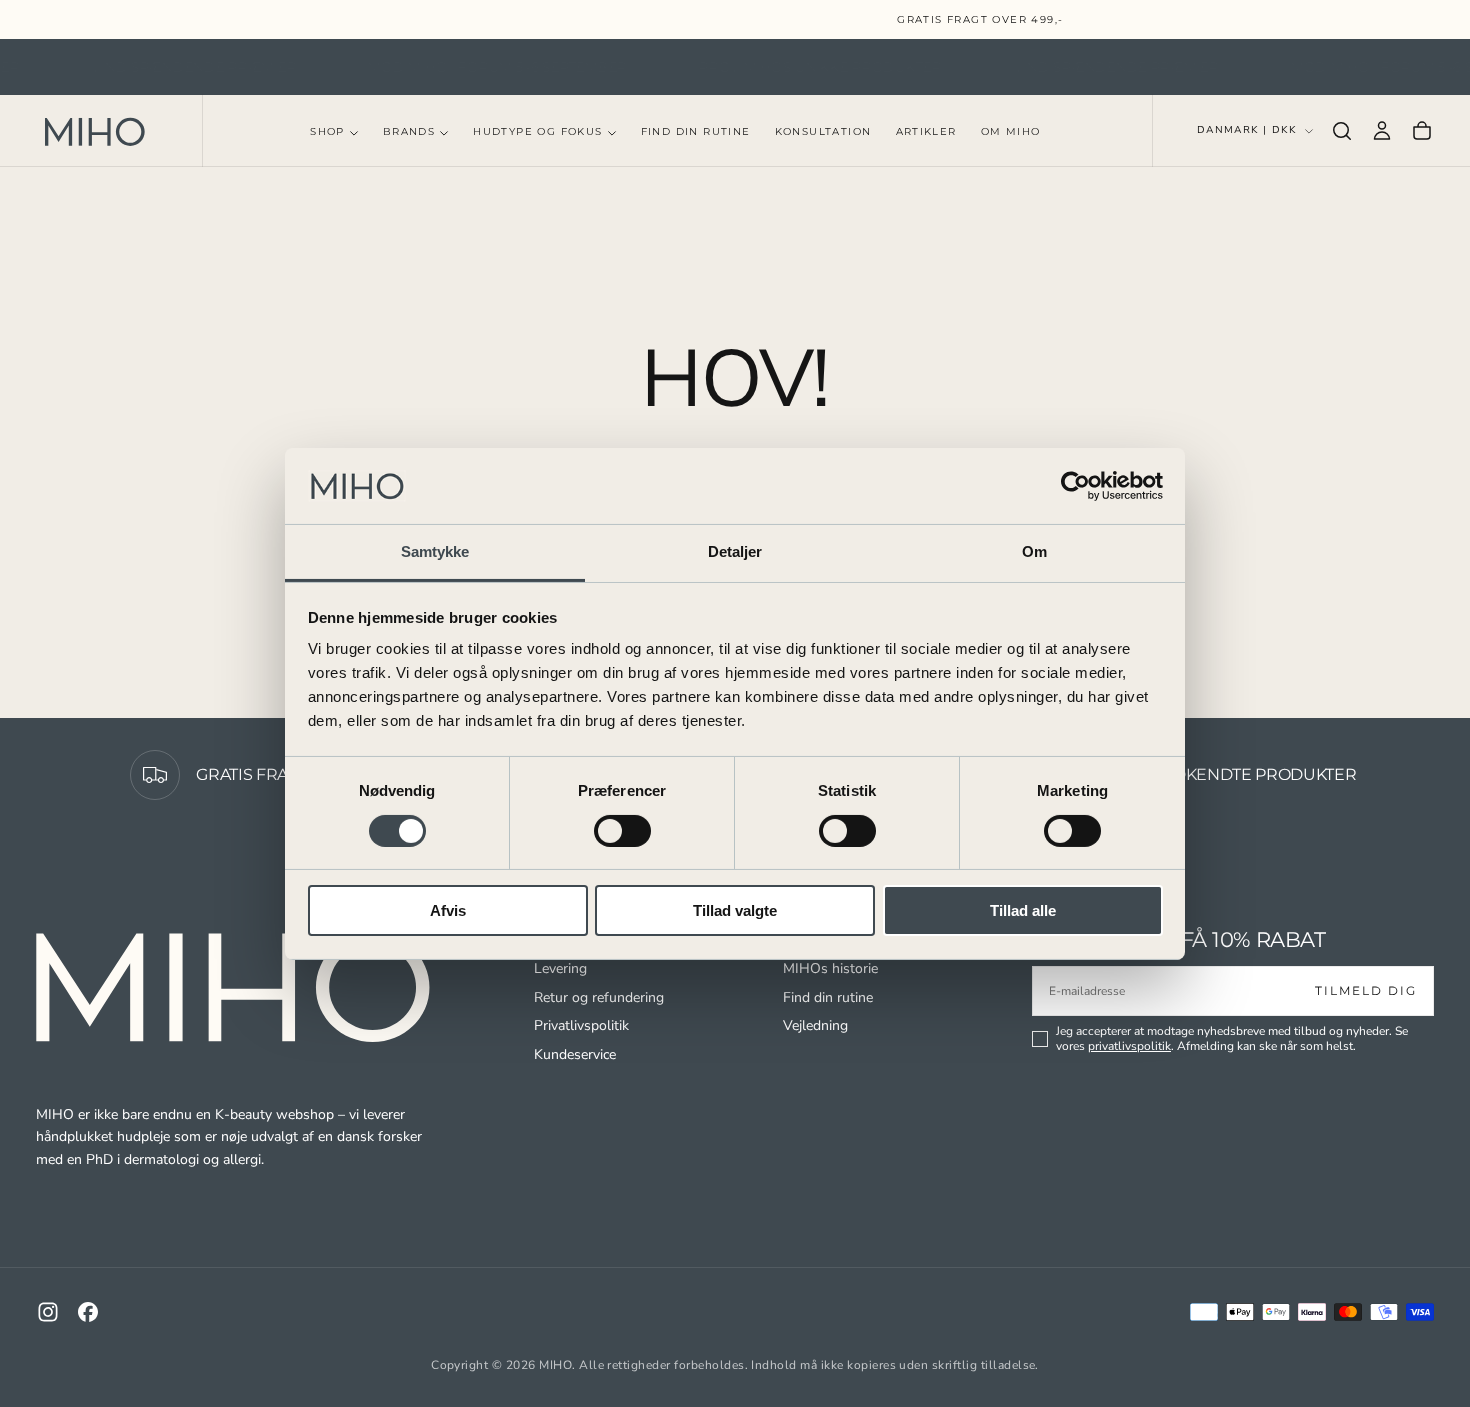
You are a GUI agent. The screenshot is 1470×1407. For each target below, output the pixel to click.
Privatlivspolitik (581, 1025)
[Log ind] (1382, 131)
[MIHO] (236, 988)
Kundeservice (575, 1054)
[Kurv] (1422, 131)
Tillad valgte (735, 910)
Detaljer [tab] (735, 551)
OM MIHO (1011, 132)
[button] (1342, 131)
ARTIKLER (926, 132)
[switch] (622, 831)
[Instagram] (48, 1312)
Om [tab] (1034, 551)
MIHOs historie (830, 968)
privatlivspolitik (1129, 1046)
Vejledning (815, 1025)
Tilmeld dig (1366, 990)
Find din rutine (828, 997)
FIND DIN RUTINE (696, 132)
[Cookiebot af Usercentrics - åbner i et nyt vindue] (1075, 486)
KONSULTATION (823, 132)
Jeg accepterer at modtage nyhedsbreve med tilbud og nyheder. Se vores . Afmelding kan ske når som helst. (1232, 1039)
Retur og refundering (599, 997)
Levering (560, 968)
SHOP (327, 132)
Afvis (448, 910)
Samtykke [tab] (435, 551)
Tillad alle (1023, 910)
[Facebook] (88, 1312)
